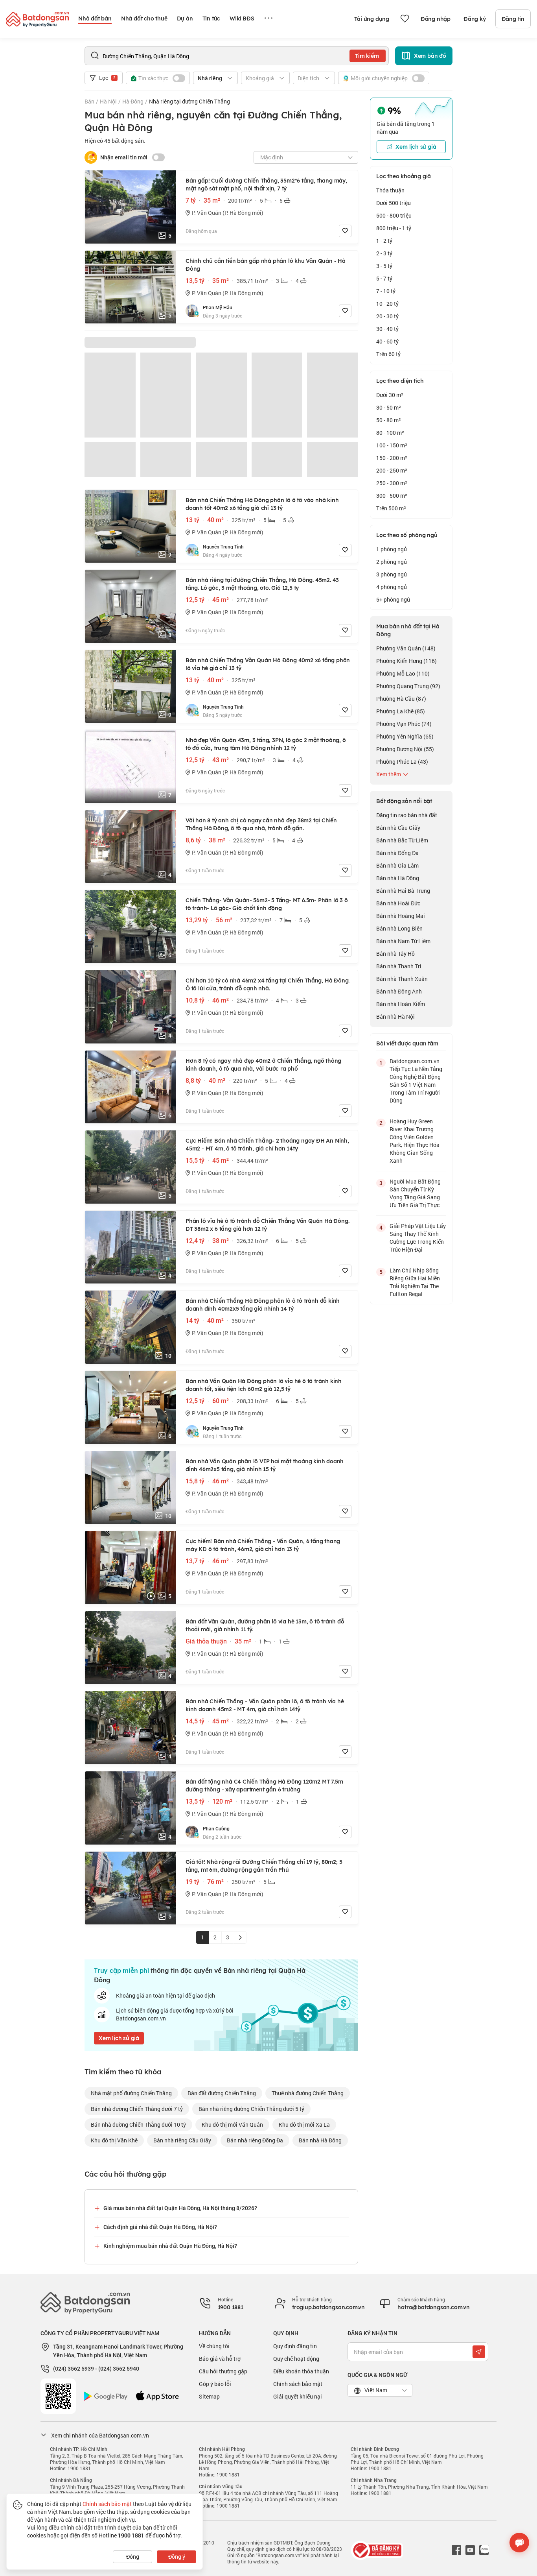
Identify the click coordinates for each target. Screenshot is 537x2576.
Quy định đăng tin (295, 2346)
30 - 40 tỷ (387, 329)
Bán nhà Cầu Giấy (398, 828)
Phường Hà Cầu (401, 699)
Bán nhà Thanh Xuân (402, 979)
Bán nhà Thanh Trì (399, 966)
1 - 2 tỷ (384, 241)
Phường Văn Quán (406, 648)
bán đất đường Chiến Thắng (222, 2093)
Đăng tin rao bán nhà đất (407, 815)
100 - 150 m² (392, 445)
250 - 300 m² (392, 483)
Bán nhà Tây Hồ (395, 954)
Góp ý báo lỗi (215, 2384)
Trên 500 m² (391, 508)
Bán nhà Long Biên (399, 928)
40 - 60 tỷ (387, 341)
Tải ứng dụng (372, 19)
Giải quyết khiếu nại (298, 2396)
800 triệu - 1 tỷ (394, 228)
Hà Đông (133, 101)
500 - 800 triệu (394, 215)
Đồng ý (177, 2557)
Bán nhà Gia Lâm (397, 865)
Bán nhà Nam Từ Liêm (403, 941)
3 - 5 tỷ (384, 266)
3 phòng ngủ (392, 574)
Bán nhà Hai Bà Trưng (403, 891)
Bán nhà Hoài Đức (398, 903)
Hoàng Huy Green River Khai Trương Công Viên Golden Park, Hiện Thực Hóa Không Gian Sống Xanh (415, 1141)
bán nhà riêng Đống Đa (255, 2140)
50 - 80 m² (389, 420)
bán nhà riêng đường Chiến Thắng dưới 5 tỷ (251, 2109)
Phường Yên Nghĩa (405, 736)
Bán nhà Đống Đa (397, 853)
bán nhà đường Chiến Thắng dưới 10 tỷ (138, 2125)
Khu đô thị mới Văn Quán (232, 2125)
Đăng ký (475, 19)
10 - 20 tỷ (387, 304)
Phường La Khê (401, 711)
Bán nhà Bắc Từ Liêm (402, 840)
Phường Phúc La (402, 762)
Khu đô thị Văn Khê (114, 2140)
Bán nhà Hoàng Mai (401, 916)
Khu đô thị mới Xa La (304, 2125)
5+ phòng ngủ (393, 599)
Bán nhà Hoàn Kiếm (401, 1004)
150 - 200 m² (392, 458)
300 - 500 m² (392, 496)
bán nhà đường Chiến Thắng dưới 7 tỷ (137, 2109)
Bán (89, 101)
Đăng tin (513, 19)
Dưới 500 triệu (394, 203)
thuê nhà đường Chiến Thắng (308, 2093)
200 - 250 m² (392, 470)
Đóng (133, 2557)
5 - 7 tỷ (384, 278)
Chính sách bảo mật (298, 2384)
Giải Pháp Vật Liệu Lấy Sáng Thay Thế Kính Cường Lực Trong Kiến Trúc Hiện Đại (418, 1238)
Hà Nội (108, 101)
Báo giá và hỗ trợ (220, 2359)
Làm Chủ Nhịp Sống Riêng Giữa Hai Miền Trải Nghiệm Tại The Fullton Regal (415, 1282)
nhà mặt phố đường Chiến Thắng (131, 2093)
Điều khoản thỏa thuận (301, 2371)
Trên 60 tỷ (388, 354)
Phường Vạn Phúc (404, 724)
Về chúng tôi (214, 2346)
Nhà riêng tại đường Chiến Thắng (189, 101)
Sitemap (209, 2396)
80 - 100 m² (390, 433)
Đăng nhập (436, 19)
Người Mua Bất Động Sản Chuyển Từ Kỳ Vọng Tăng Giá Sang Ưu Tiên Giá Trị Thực (415, 1193)
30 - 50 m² (389, 407)
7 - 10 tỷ (386, 291)
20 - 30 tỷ (387, 316)
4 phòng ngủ (392, 587)
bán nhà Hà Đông (320, 2140)
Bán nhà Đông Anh (399, 991)
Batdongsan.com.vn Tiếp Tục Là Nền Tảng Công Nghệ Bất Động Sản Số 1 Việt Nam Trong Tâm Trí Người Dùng (416, 1081)
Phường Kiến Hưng (406, 661)
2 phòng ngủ (392, 562)
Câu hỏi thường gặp (223, 2371)
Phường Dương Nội (405, 749)
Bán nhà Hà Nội (395, 1017)
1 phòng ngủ (392, 549)
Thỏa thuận (390, 190)
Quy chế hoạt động (296, 2359)
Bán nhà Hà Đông (398, 878)
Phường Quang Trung (408, 686)
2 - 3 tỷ (384, 253)
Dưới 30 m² (390, 395)
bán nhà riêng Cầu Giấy (182, 2140)
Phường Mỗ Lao (403, 673)
